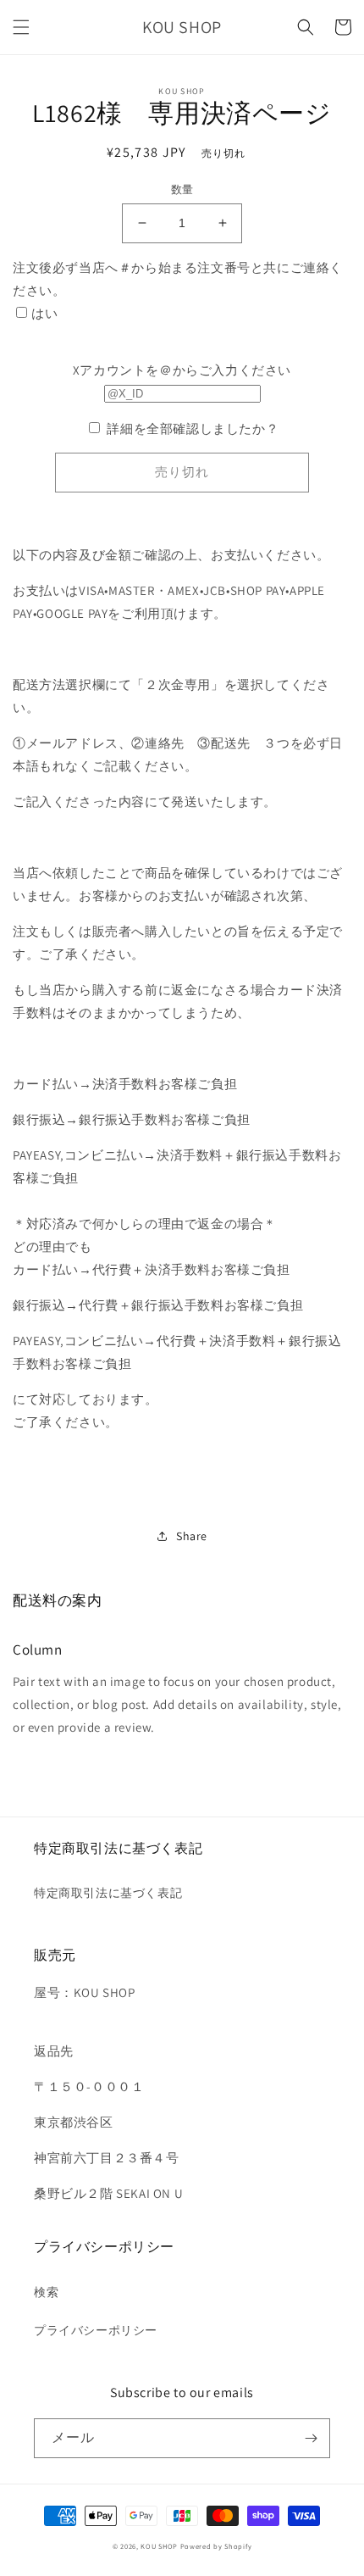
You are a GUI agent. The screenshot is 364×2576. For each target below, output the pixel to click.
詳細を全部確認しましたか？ (193, 428)
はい (44, 313)
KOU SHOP (159, 2546)
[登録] (311, 2438)
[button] (21, 27)
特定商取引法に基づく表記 (108, 1893)
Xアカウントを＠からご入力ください (182, 370)
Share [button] (192, 1536)
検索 (46, 2292)
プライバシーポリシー (96, 2330)
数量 (182, 189)
